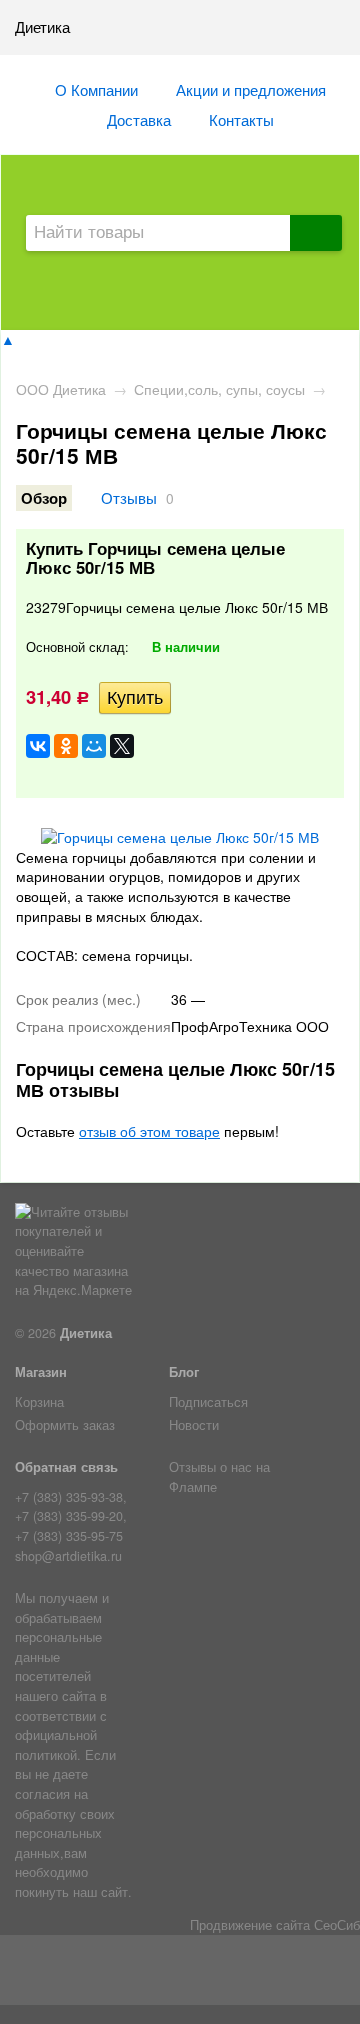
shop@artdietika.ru (68, 1556)
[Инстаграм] (180, 1974)
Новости (194, 1425)
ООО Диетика (61, 389)
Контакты (241, 119)
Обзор (44, 498)
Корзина (39, 1402)
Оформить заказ (65, 1425)
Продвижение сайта (250, 1925)
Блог (184, 1372)
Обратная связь (66, 1467)
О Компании (96, 89)
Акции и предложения (251, 89)
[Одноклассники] (66, 746)
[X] (122, 746)
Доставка (139, 119)
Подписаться (208, 1402)
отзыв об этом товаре (149, 1131)
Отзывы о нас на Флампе (219, 1477)
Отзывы (129, 497)
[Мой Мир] (94, 746)
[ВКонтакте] (38, 746)
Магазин (41, 1372)
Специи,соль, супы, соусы (219, 389)
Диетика (86, 1333)
